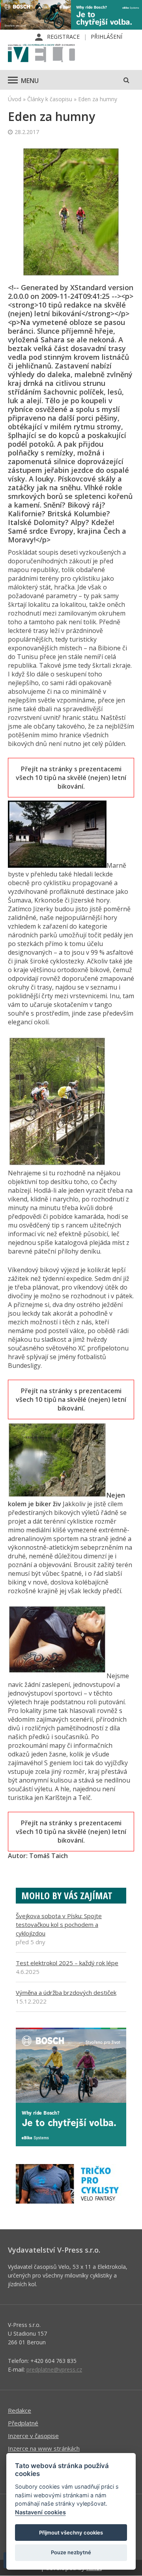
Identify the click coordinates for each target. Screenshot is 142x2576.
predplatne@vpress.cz (54, 2369)
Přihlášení (106, 37)
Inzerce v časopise (33, 2436)
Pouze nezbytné (71, 2552)
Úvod (15, 99)
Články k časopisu (50, 99)
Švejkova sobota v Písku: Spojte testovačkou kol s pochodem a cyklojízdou (59, 1924)
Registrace (63, 37)
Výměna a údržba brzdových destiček (66, 1992)
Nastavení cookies (40, 2512)
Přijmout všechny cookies (71, 2533)
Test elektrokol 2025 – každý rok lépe (67, 1963)
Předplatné (23, 2423)
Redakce (20, 2410)
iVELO (41, 54)
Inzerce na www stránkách (44, 2448)
